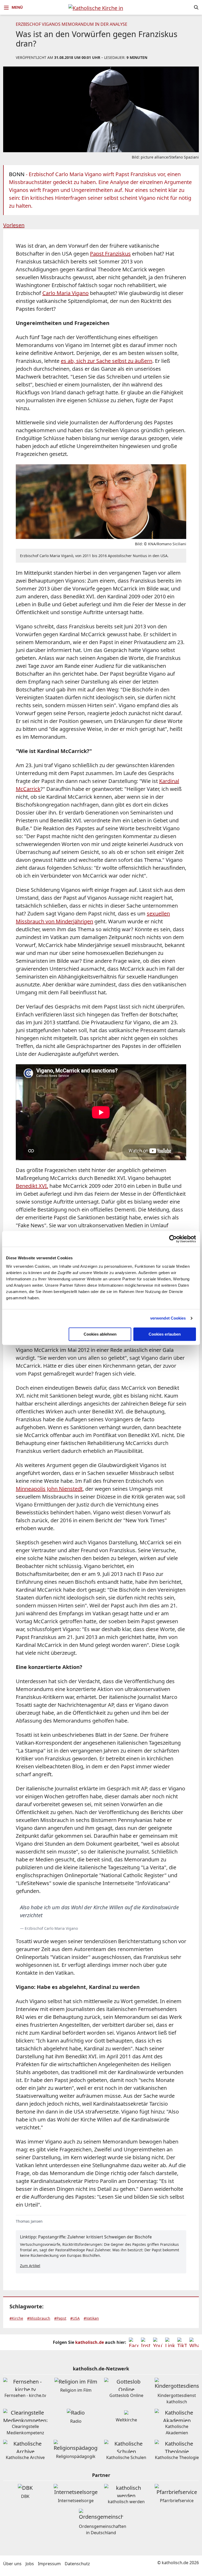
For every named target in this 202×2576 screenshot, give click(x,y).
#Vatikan (91, 2318)
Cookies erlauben (165, 1334)
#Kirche (16, 2318)
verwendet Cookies (168, 1318)
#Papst (60, 2318)
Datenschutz (77, 2564)
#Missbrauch (39, 2318)
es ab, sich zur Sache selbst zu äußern (107, 361)
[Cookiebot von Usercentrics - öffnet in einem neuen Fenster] (173, 1239)
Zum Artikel (30, 2266)
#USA (75, 2318)
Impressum (49, 2564)
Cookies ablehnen (100, 1334)
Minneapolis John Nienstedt (49, 1489)
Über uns (12, 2564)
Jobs (30, 2564)
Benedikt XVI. (32, 1186)
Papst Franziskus (110, 254)
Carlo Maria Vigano (65, 293)
